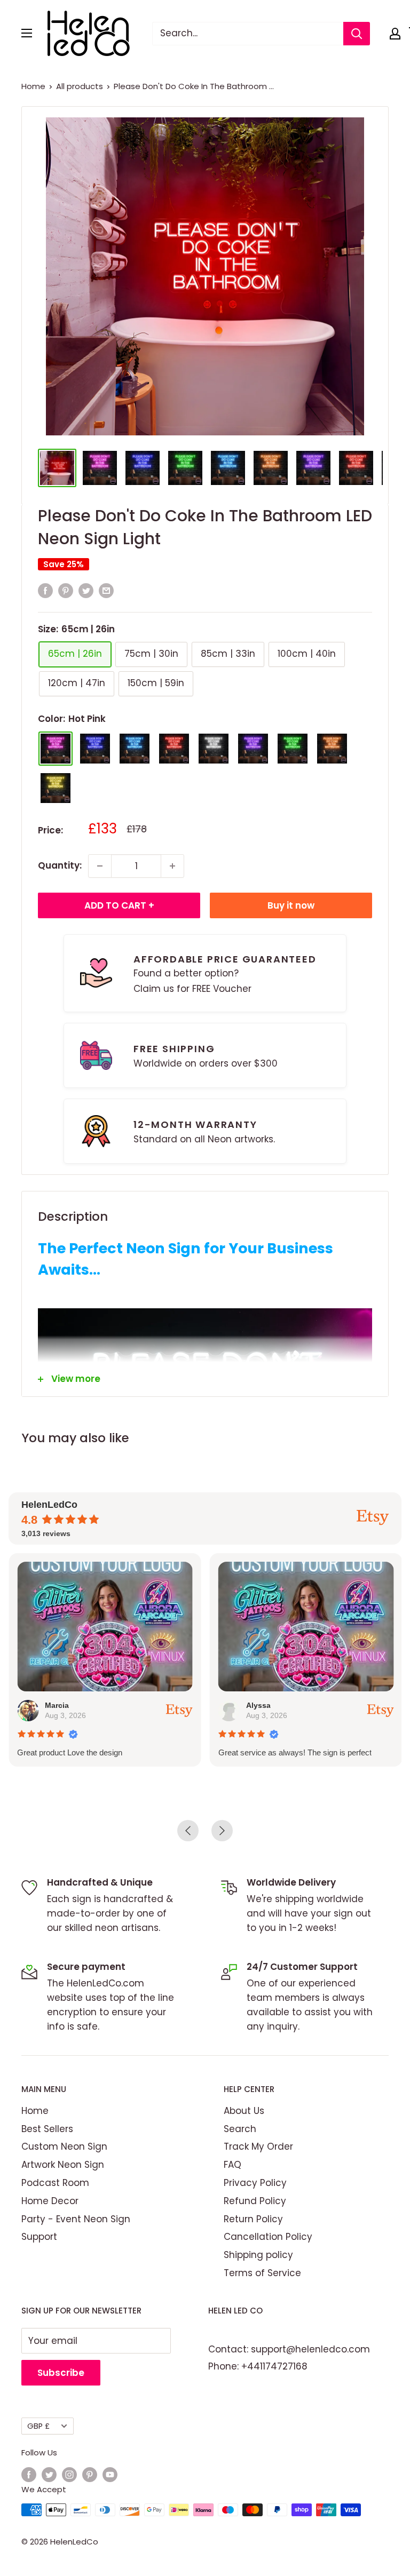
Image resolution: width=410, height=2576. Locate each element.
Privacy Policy (255, 2183)
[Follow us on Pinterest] (90, 2474)
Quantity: (60, 865)
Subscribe (61, 2373)
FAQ (232, 2165)
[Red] (174, 749)
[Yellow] (56, 788)
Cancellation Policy (268, 2237)
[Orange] (332, 749)
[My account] (395, 34)
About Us (244, 2111)
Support (39, 2237)
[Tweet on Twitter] (86, 591)
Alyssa (258, 1705)
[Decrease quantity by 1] (100, 866)
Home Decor (50, 2201)
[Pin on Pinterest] (66, 591)
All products (80, 86)
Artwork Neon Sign (63, 2165)
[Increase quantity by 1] (172, 866)
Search (240, 2129)
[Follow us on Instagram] (69, 2474)
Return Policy (253, 2219)
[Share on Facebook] (45, 591)
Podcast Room (55, 2183)
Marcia (57, 1705)
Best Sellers (47, 2129)
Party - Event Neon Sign (76, 2219)
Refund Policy (255, 2201)
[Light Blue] (135, 749)
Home (33, 86)
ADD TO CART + (119, 905)
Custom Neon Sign (64, 2146)
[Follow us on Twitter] (49, 2474)
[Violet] (253, 749)
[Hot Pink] (56, 749)
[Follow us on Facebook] (29, 2474)
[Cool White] (214, 749)
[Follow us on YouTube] (110, 2474)
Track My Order (258, 2146)
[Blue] (95, 749)
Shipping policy (258, 2255)
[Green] (293, 749)
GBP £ (38, 2426)
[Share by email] (106, 591)
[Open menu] (27, 33)
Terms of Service (262, 2273)
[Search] (357, 34)
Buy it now (291, 905)
